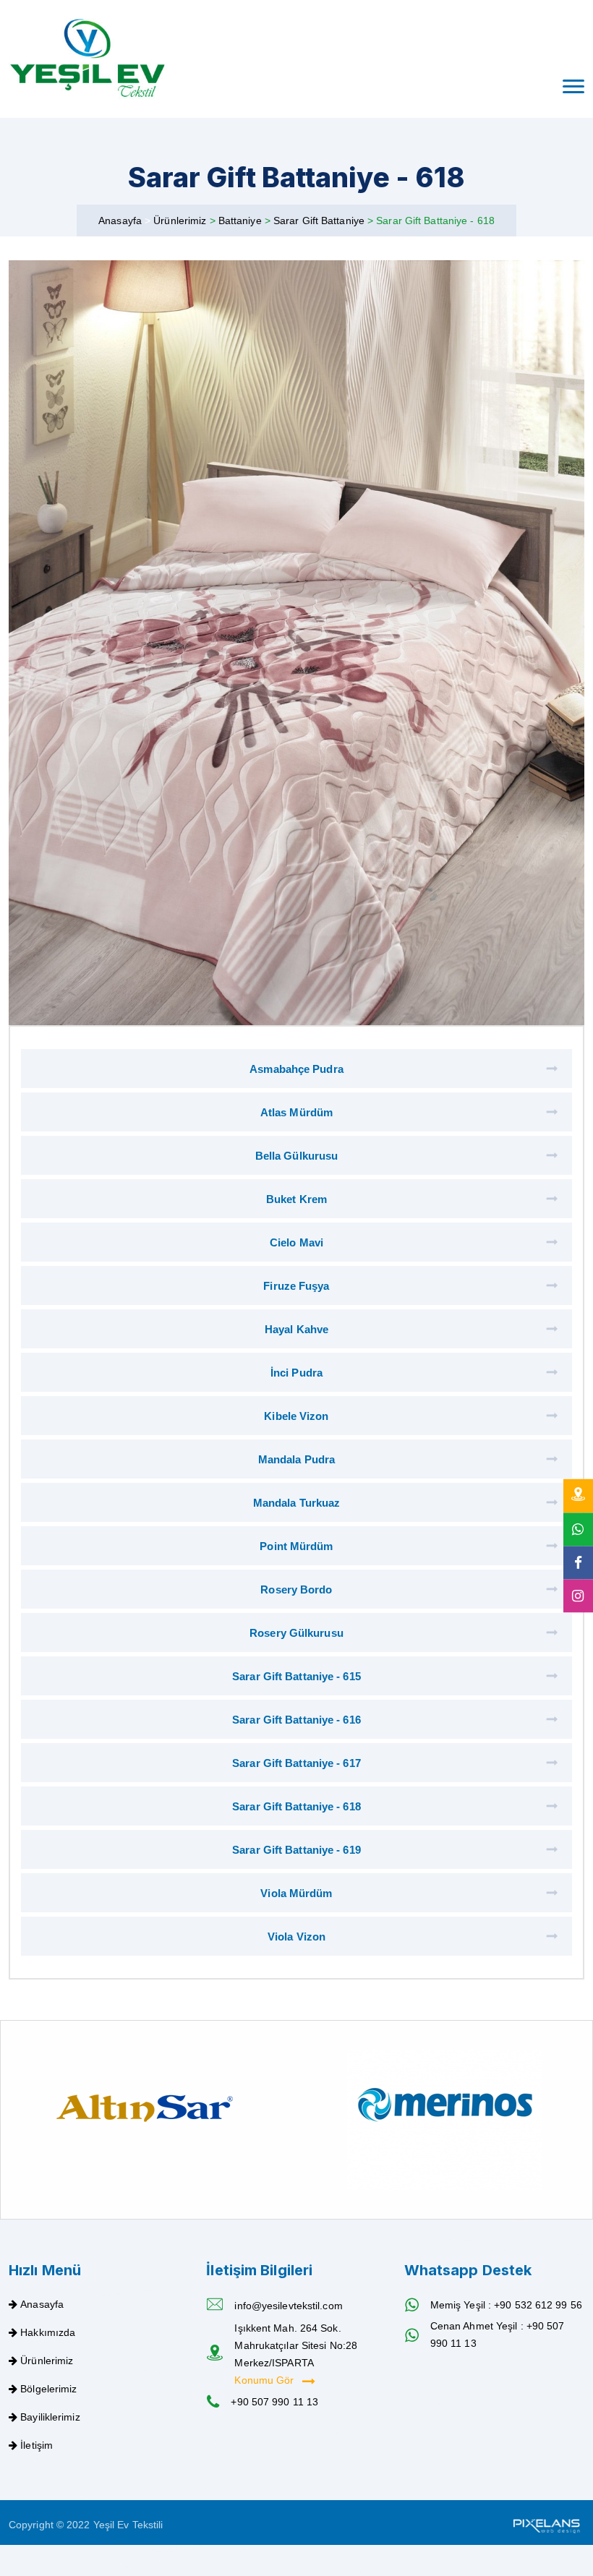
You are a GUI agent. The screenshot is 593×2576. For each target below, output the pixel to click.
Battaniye (242, 221)
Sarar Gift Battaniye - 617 (296, 1763)
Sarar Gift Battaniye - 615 (296, 1676)
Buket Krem (296, 1199)
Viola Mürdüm (296, 1893)
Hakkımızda (48, 2332)
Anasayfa (120, 221)
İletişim (37, 2445)
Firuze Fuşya (296, 1286)
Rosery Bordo (296, 1589)
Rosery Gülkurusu (296, 1633)
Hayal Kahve (296, 1329)
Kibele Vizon (296, 1416)
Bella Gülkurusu (297, 1156)
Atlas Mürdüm (296, 1112)
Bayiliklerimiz (50, 2417)
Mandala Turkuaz (297, 1503)
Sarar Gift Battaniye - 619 (296, 1850)
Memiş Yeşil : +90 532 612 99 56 (506, 2305)
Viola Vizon (296, 1937)
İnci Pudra (296, 1373)
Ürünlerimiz (181, 221)
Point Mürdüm (296, 1546)
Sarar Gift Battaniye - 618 (296, 1806)
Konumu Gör (265, 2380)
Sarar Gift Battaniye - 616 (296, 1720)
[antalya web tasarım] (545, 2525)
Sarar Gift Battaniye (320, 221)
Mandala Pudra (296, 1459)
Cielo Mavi (296, 1242)
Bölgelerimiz (48, 2389)
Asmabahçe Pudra (296, 1069)
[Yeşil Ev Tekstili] (88, 59)
